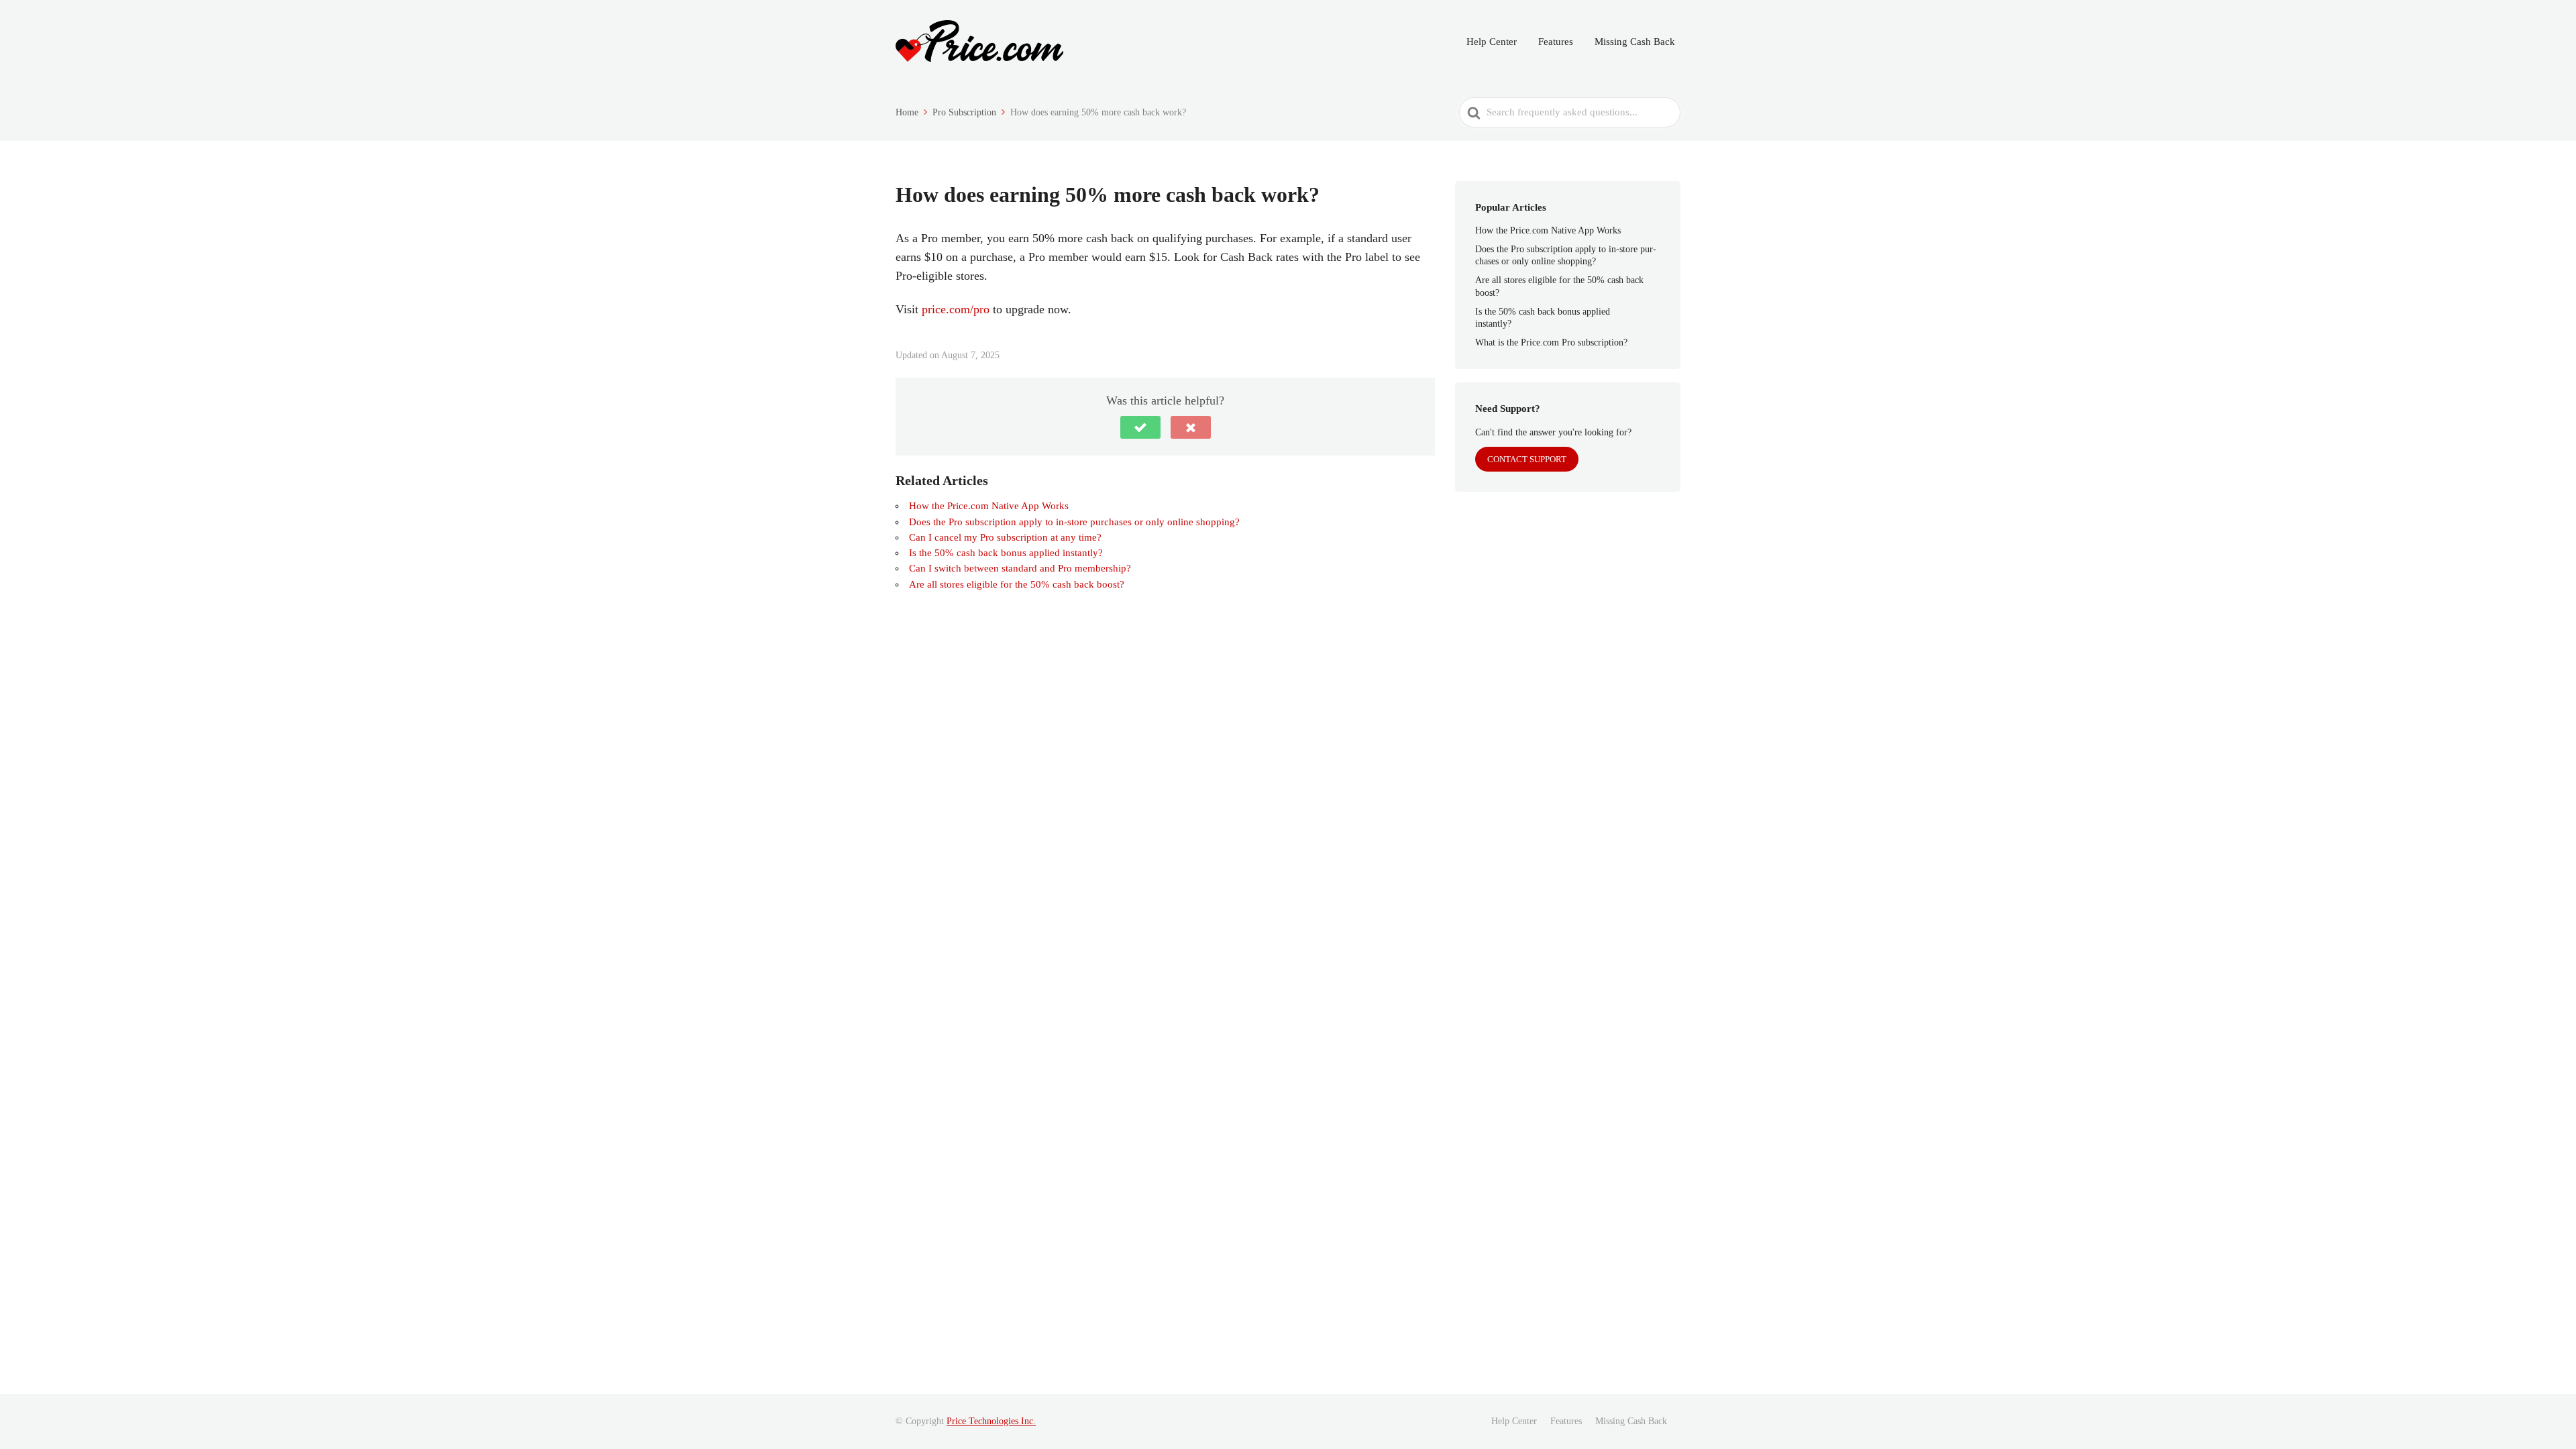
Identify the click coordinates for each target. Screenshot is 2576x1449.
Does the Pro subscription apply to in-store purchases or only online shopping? (1074, 522)
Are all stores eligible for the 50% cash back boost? (1017, 584)
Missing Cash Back (1635, 42)
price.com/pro (956, 309)
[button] (1140, 427)
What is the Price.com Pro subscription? (1551, 342)
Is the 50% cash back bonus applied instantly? (1006, 553)
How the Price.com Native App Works (989, 506)
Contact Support (1527, 459)
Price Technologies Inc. (991, 1421)
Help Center (1492, 42)
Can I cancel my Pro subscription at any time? (1005, 537)
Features (1556, 42)
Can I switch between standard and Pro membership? (1020, 568)
